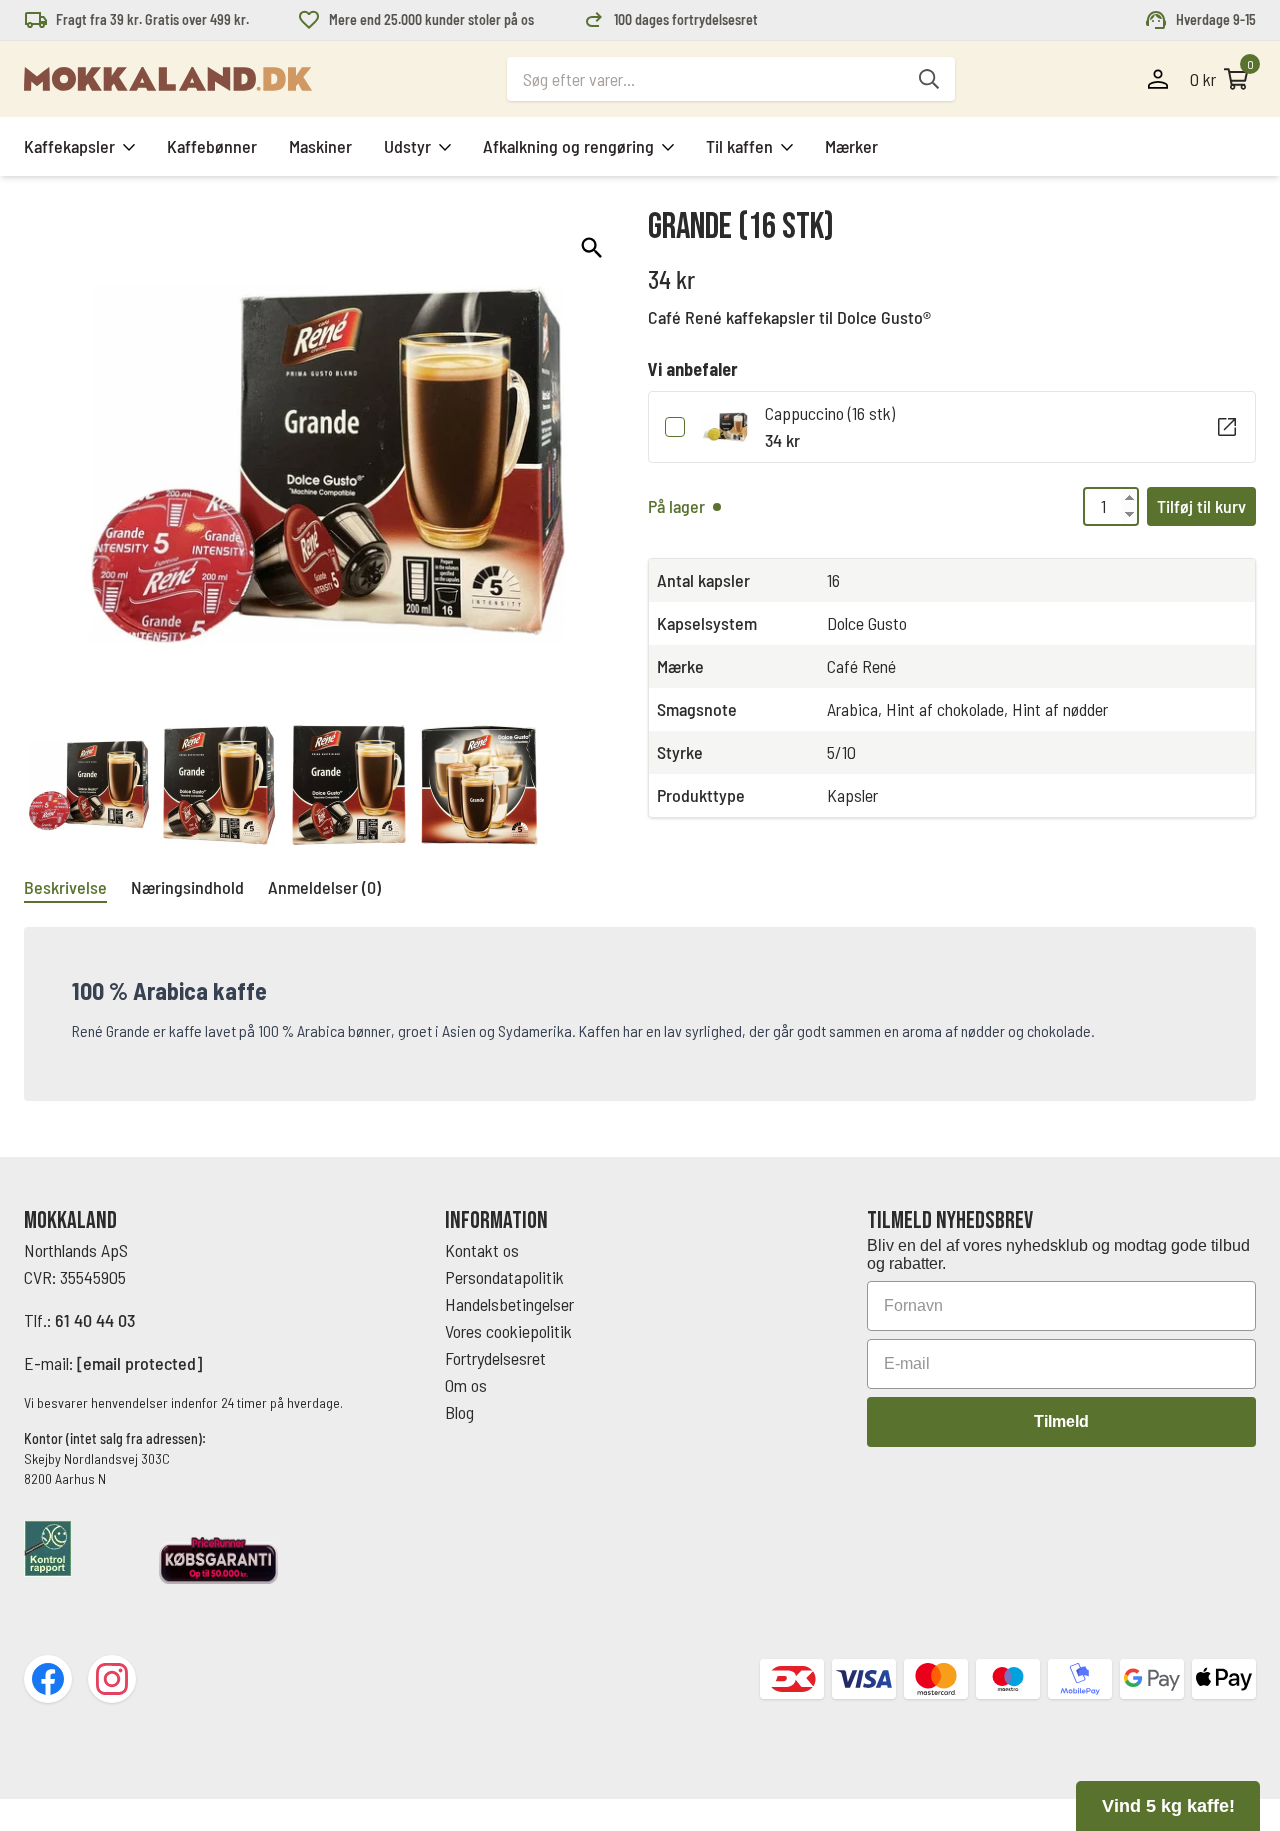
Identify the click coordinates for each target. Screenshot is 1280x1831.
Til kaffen (739, 146)
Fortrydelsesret (495, 1358)
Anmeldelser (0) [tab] (324, 887)
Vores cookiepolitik (508, 1331)
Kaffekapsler (69, 146)
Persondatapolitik (504, 1277)
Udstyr (407, 146)
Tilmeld (1061, 1421)
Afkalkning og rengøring (568, 146)
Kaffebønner (212, 146)
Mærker (851, 146)
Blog (459, 1412)
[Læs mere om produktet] (1227, 427)
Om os (466, 1385)
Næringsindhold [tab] (187, 887)
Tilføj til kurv (1201, 506)
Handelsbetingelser (511, 1304)
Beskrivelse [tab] (65, 887)
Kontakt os (482, 1250)
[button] (592, 248)
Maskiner (320, 146)
